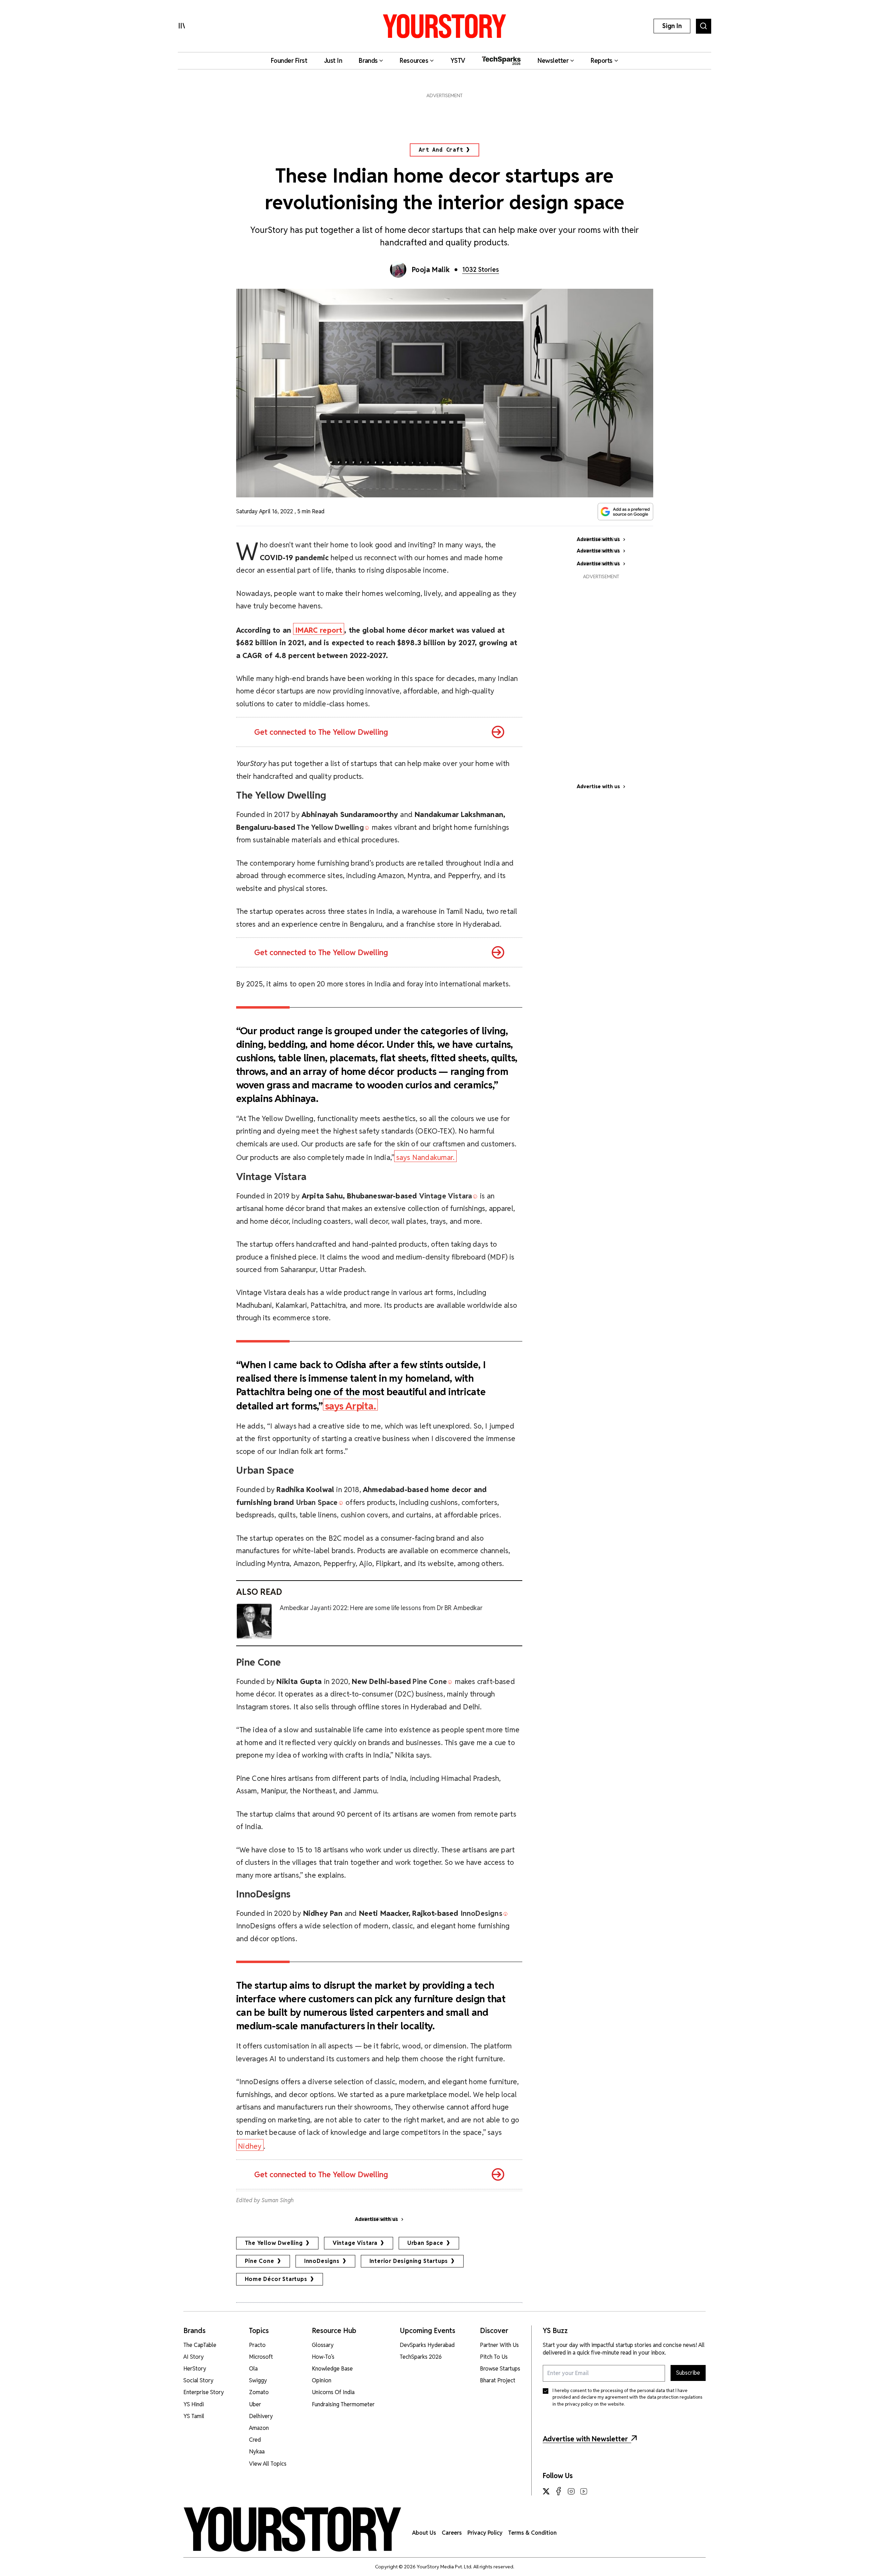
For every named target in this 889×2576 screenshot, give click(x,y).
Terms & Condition (532, 2533)
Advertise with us (598, 786)
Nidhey (250, 2146)
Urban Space (425, 2243)
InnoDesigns (322, 2261)
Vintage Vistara (355, 2243)
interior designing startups (409, 2261)
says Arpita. (351, 1405)
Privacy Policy (485, 2533)
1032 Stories (481, 270)
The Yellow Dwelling (274, 2243)
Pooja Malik (431, 270)
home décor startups (276, 2279)
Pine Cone (260, 2261)
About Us (424, 2533)
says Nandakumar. (425, 1157)
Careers (452, 2533)
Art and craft (441, 150)
